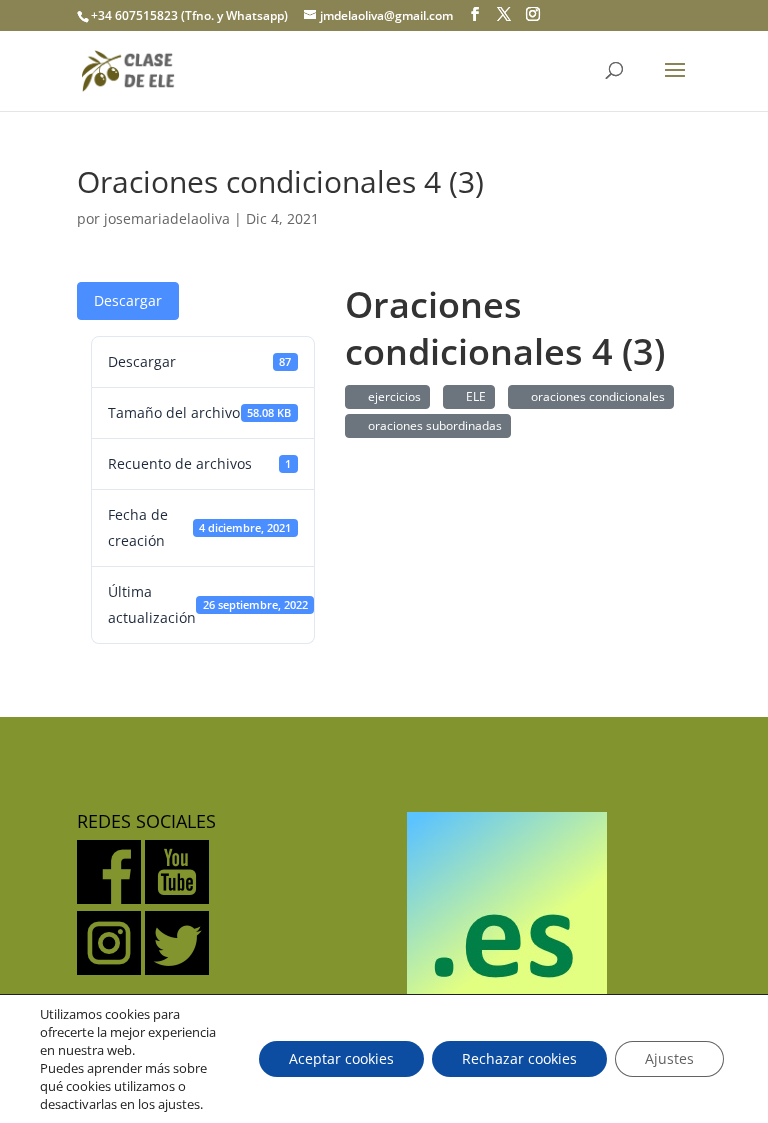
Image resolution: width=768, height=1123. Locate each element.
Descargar (128, 300)
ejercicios (391, 396)
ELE (473, 396)
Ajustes (669, 1058)
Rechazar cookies (519, 1058)
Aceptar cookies (341, 1058)
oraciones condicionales (595, 396)
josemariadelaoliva (167, 218)
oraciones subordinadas (432, 425)
